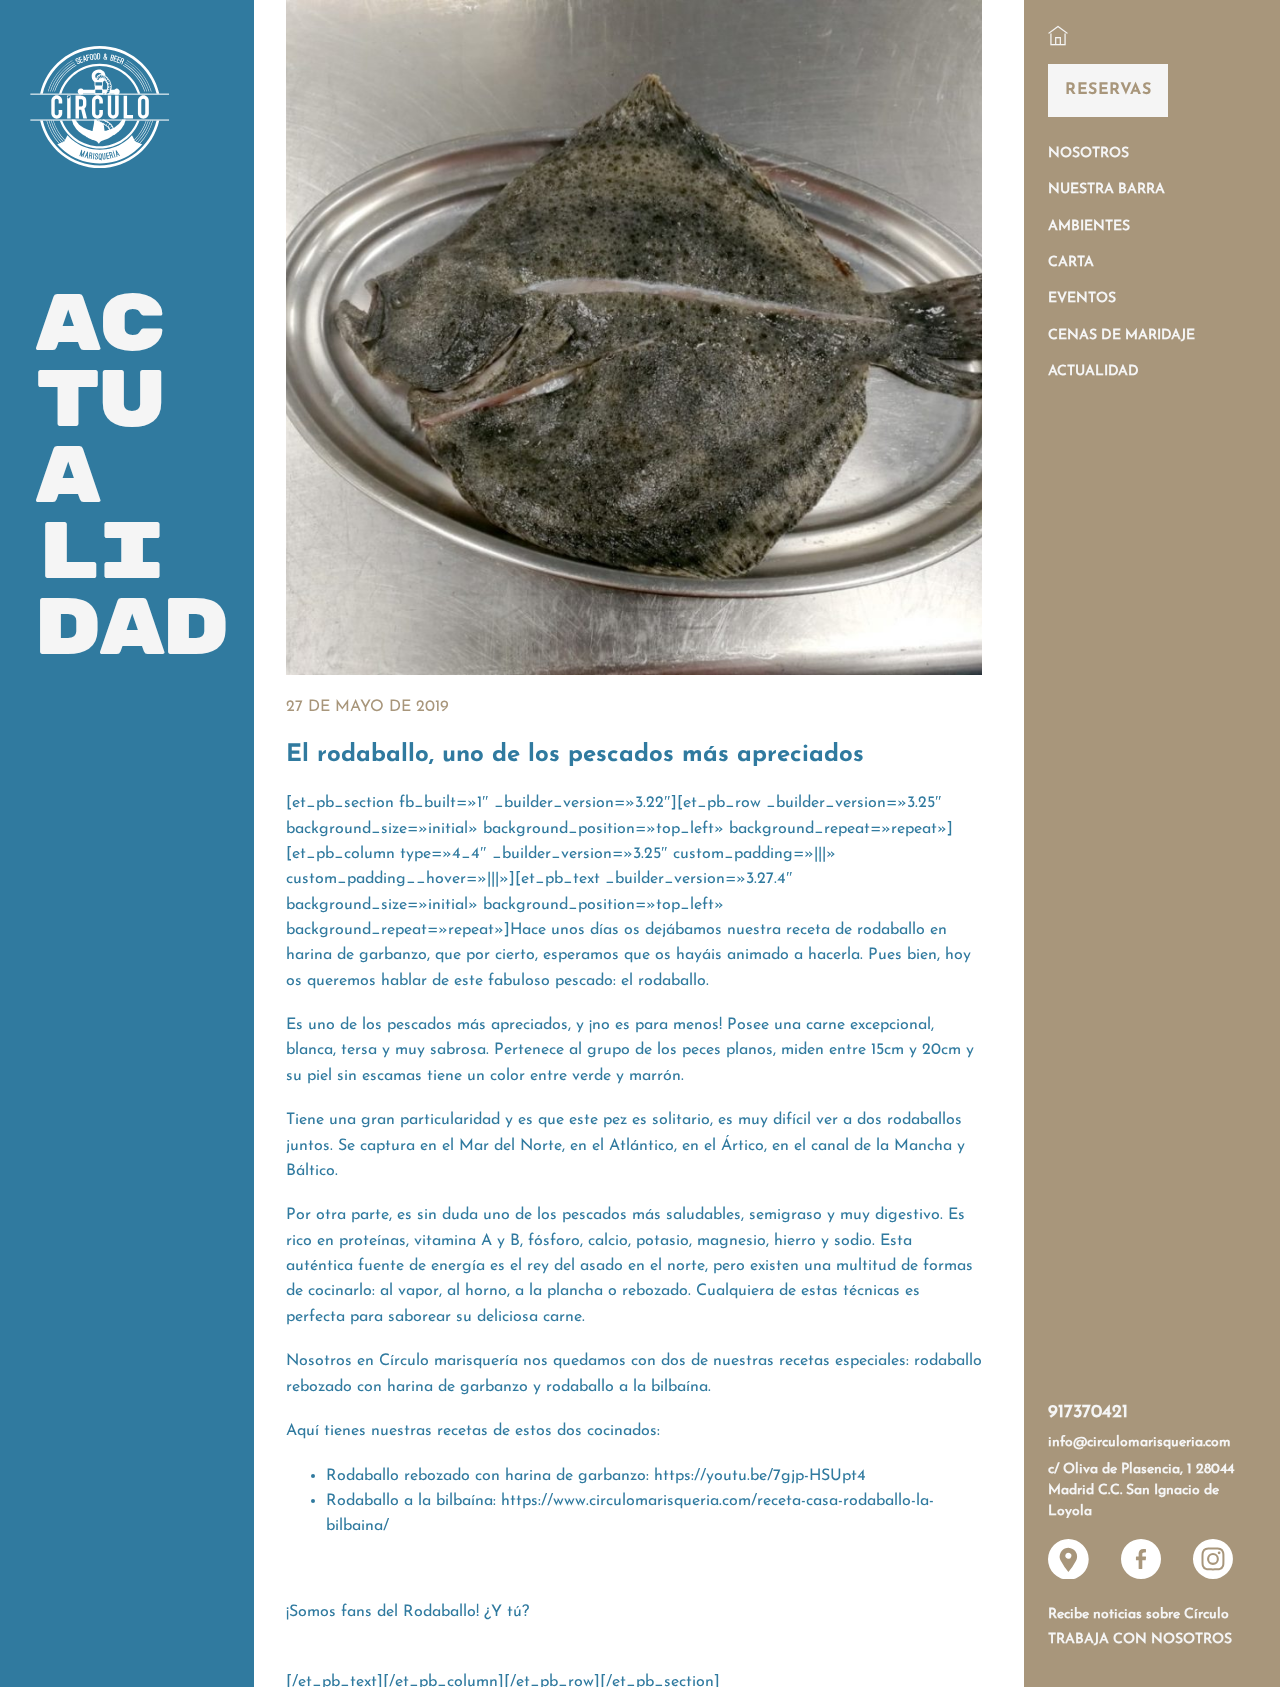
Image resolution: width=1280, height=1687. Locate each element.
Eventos (1082, 298)
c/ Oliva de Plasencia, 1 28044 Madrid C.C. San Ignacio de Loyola (1141, 1491)
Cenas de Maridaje (1121, 335)
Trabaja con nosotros (1140, 1639)
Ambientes (1089, 226)
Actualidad (1093, 371)
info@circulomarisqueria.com (1139, 1442)
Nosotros (1088, 153)
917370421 (1088, 1413)
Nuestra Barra (1106, 189)
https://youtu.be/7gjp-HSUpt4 (760, 1476)
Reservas (1108, 90)
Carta (1071, 262)
